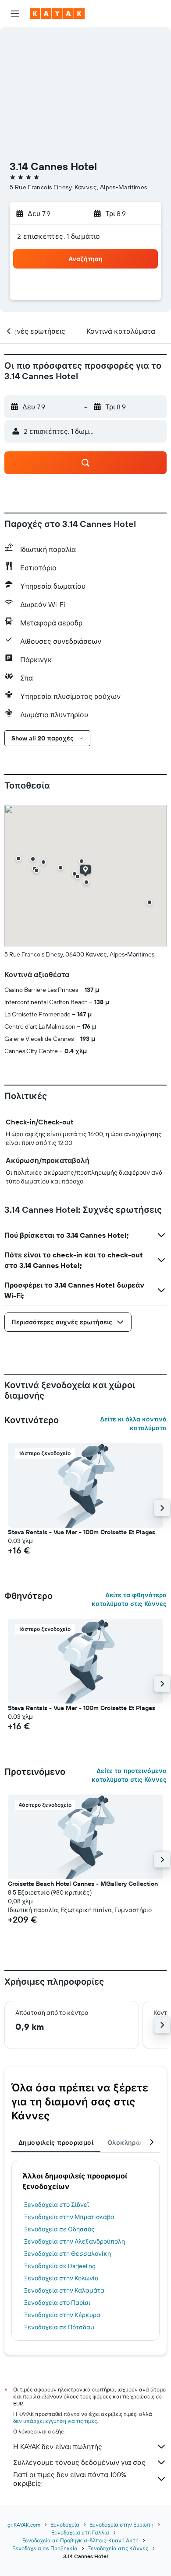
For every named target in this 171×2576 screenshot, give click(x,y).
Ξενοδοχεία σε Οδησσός (59, 2229)
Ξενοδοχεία (65, 2525)
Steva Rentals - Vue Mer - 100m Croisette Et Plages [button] (82, 1532)
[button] (15, 14)
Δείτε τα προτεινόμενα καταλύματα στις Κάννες (129, 1775)
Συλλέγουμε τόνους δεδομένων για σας (79, 2462)
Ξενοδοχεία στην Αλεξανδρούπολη (75, 2241)
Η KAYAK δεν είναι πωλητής (58, 2447)
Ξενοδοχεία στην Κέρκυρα (62, 2315)
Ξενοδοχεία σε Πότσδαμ (59, 2327)
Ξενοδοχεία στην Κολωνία (61, 2278)
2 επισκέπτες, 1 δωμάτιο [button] (59, 236)
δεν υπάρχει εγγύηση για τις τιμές (55, 2421)
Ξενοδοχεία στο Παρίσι (57, 2303)
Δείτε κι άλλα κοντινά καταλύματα (133, 1424)
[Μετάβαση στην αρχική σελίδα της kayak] (57, 14)
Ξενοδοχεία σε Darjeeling (60, 2266)
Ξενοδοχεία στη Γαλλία (80, 2532)
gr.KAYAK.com (24, 2525)
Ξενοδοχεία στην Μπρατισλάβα (69, 2217)
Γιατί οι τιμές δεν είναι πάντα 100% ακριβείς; (70, 2479)
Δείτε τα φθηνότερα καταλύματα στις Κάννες (129, 1599)
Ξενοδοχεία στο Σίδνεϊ (57, 2205)
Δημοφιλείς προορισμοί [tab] (56, 2143)
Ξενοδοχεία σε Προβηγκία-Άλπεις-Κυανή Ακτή (80, 2540)
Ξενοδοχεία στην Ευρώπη (122, 2525)
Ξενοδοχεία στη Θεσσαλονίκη (68, 2254)
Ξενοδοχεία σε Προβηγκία (45, 2548)
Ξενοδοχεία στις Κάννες (118, 2548)
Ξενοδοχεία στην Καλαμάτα (64, 2290)
